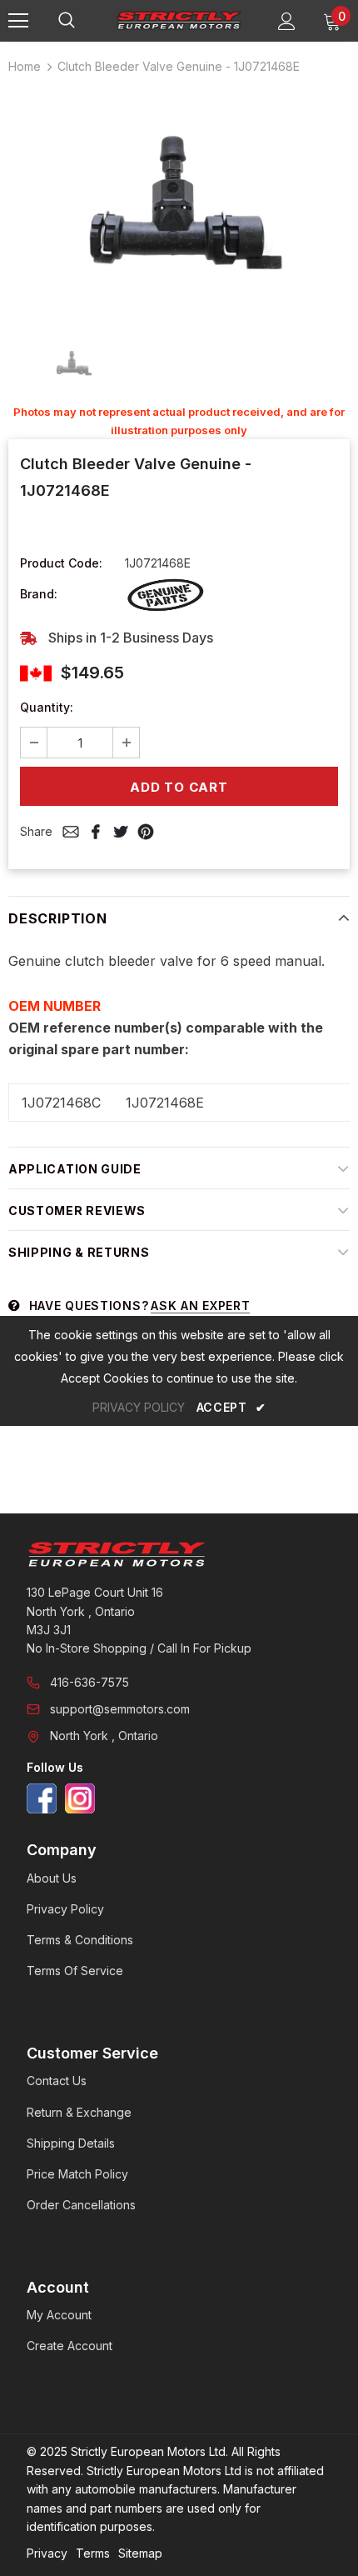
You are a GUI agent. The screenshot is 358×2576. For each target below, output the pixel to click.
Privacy (47, 2553)
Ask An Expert (200, 1306)
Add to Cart (179, 787)
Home (25, 66)
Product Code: (61, 563)
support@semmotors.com (120, 1709)
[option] (179, 204)
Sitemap (140, 2553)
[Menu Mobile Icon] (18, 21)
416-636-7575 (89, 1682)
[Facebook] (42, 1798)
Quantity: (47, 707)
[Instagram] (80, 1798)
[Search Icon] (83, 21)
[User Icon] (287, 21)
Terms (93, 2553)
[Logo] (179, 20)
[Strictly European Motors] (179, 1554)
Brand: (39, 594)
